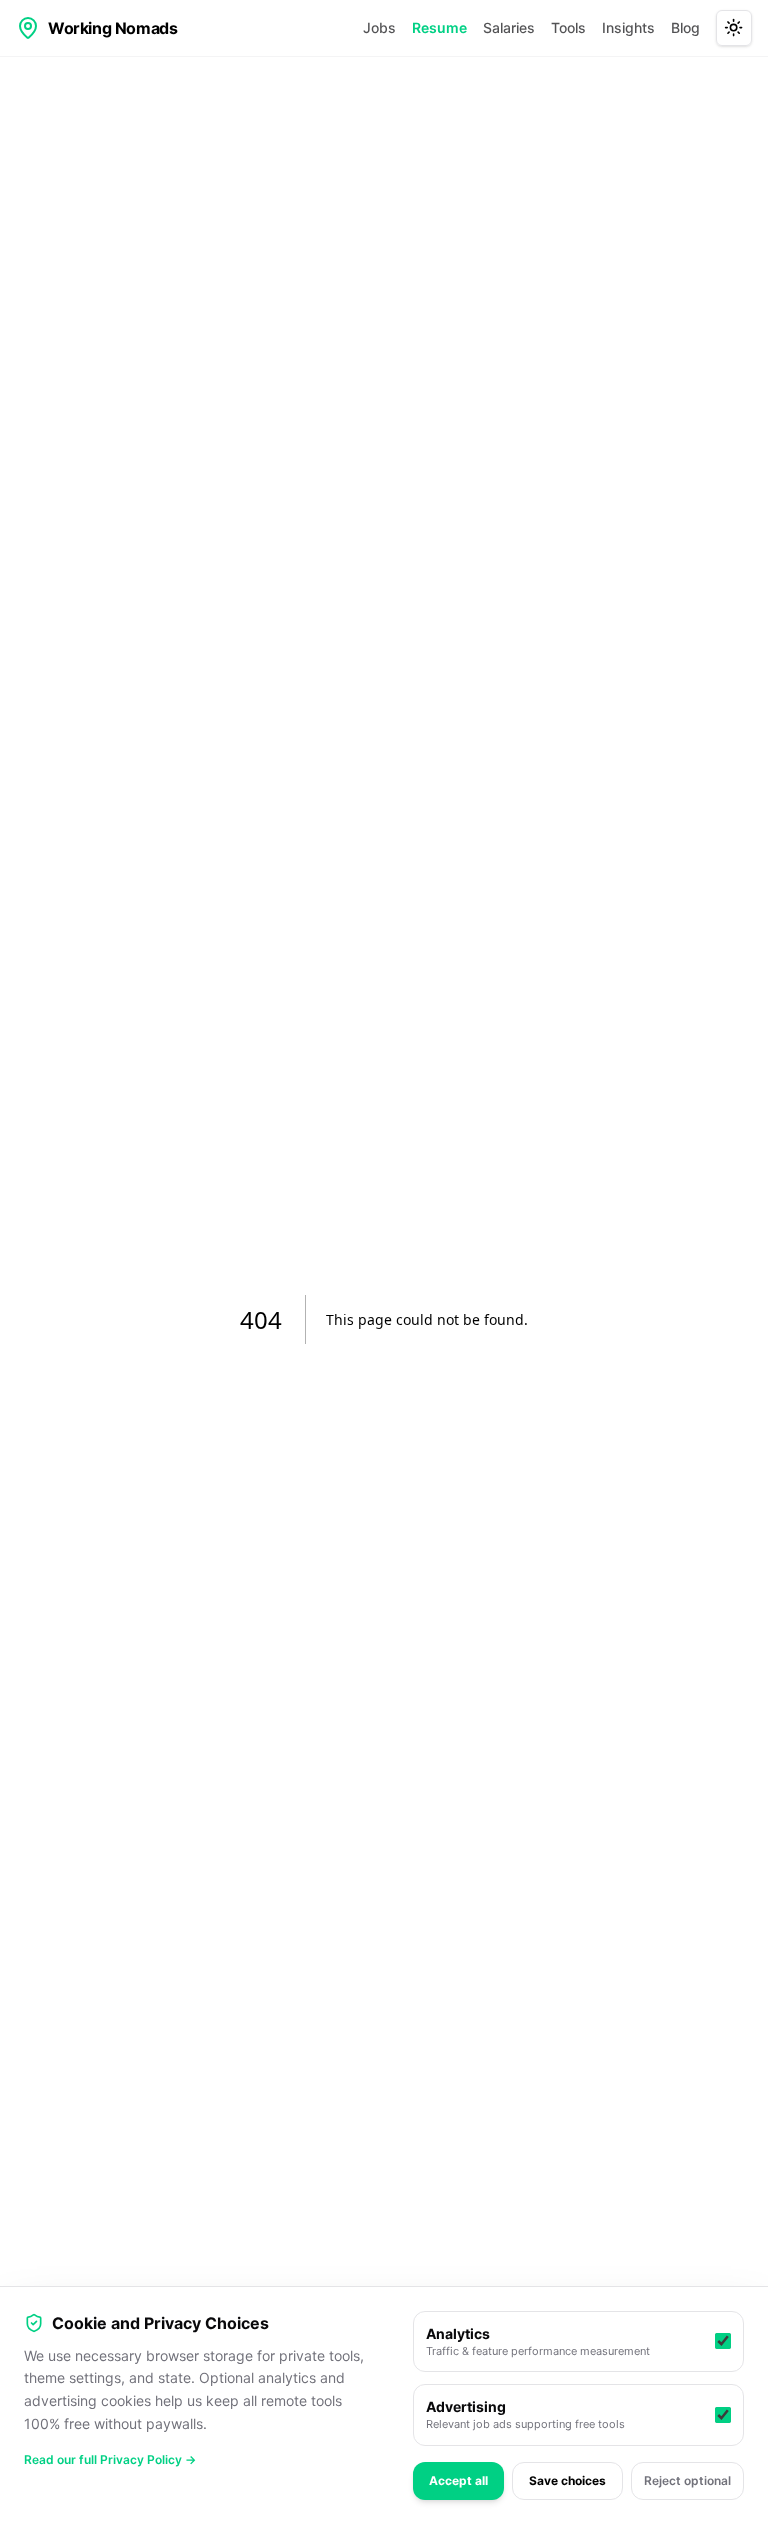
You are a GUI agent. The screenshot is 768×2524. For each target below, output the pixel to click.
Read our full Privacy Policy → (110, 2459)
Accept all (458, 2480)
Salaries (509, 27)
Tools (568, 27)
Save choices (567, 2480)
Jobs (379, 27)
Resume (439, 27)
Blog (685, 27)
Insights (628, 27)
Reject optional (687, 2480)
